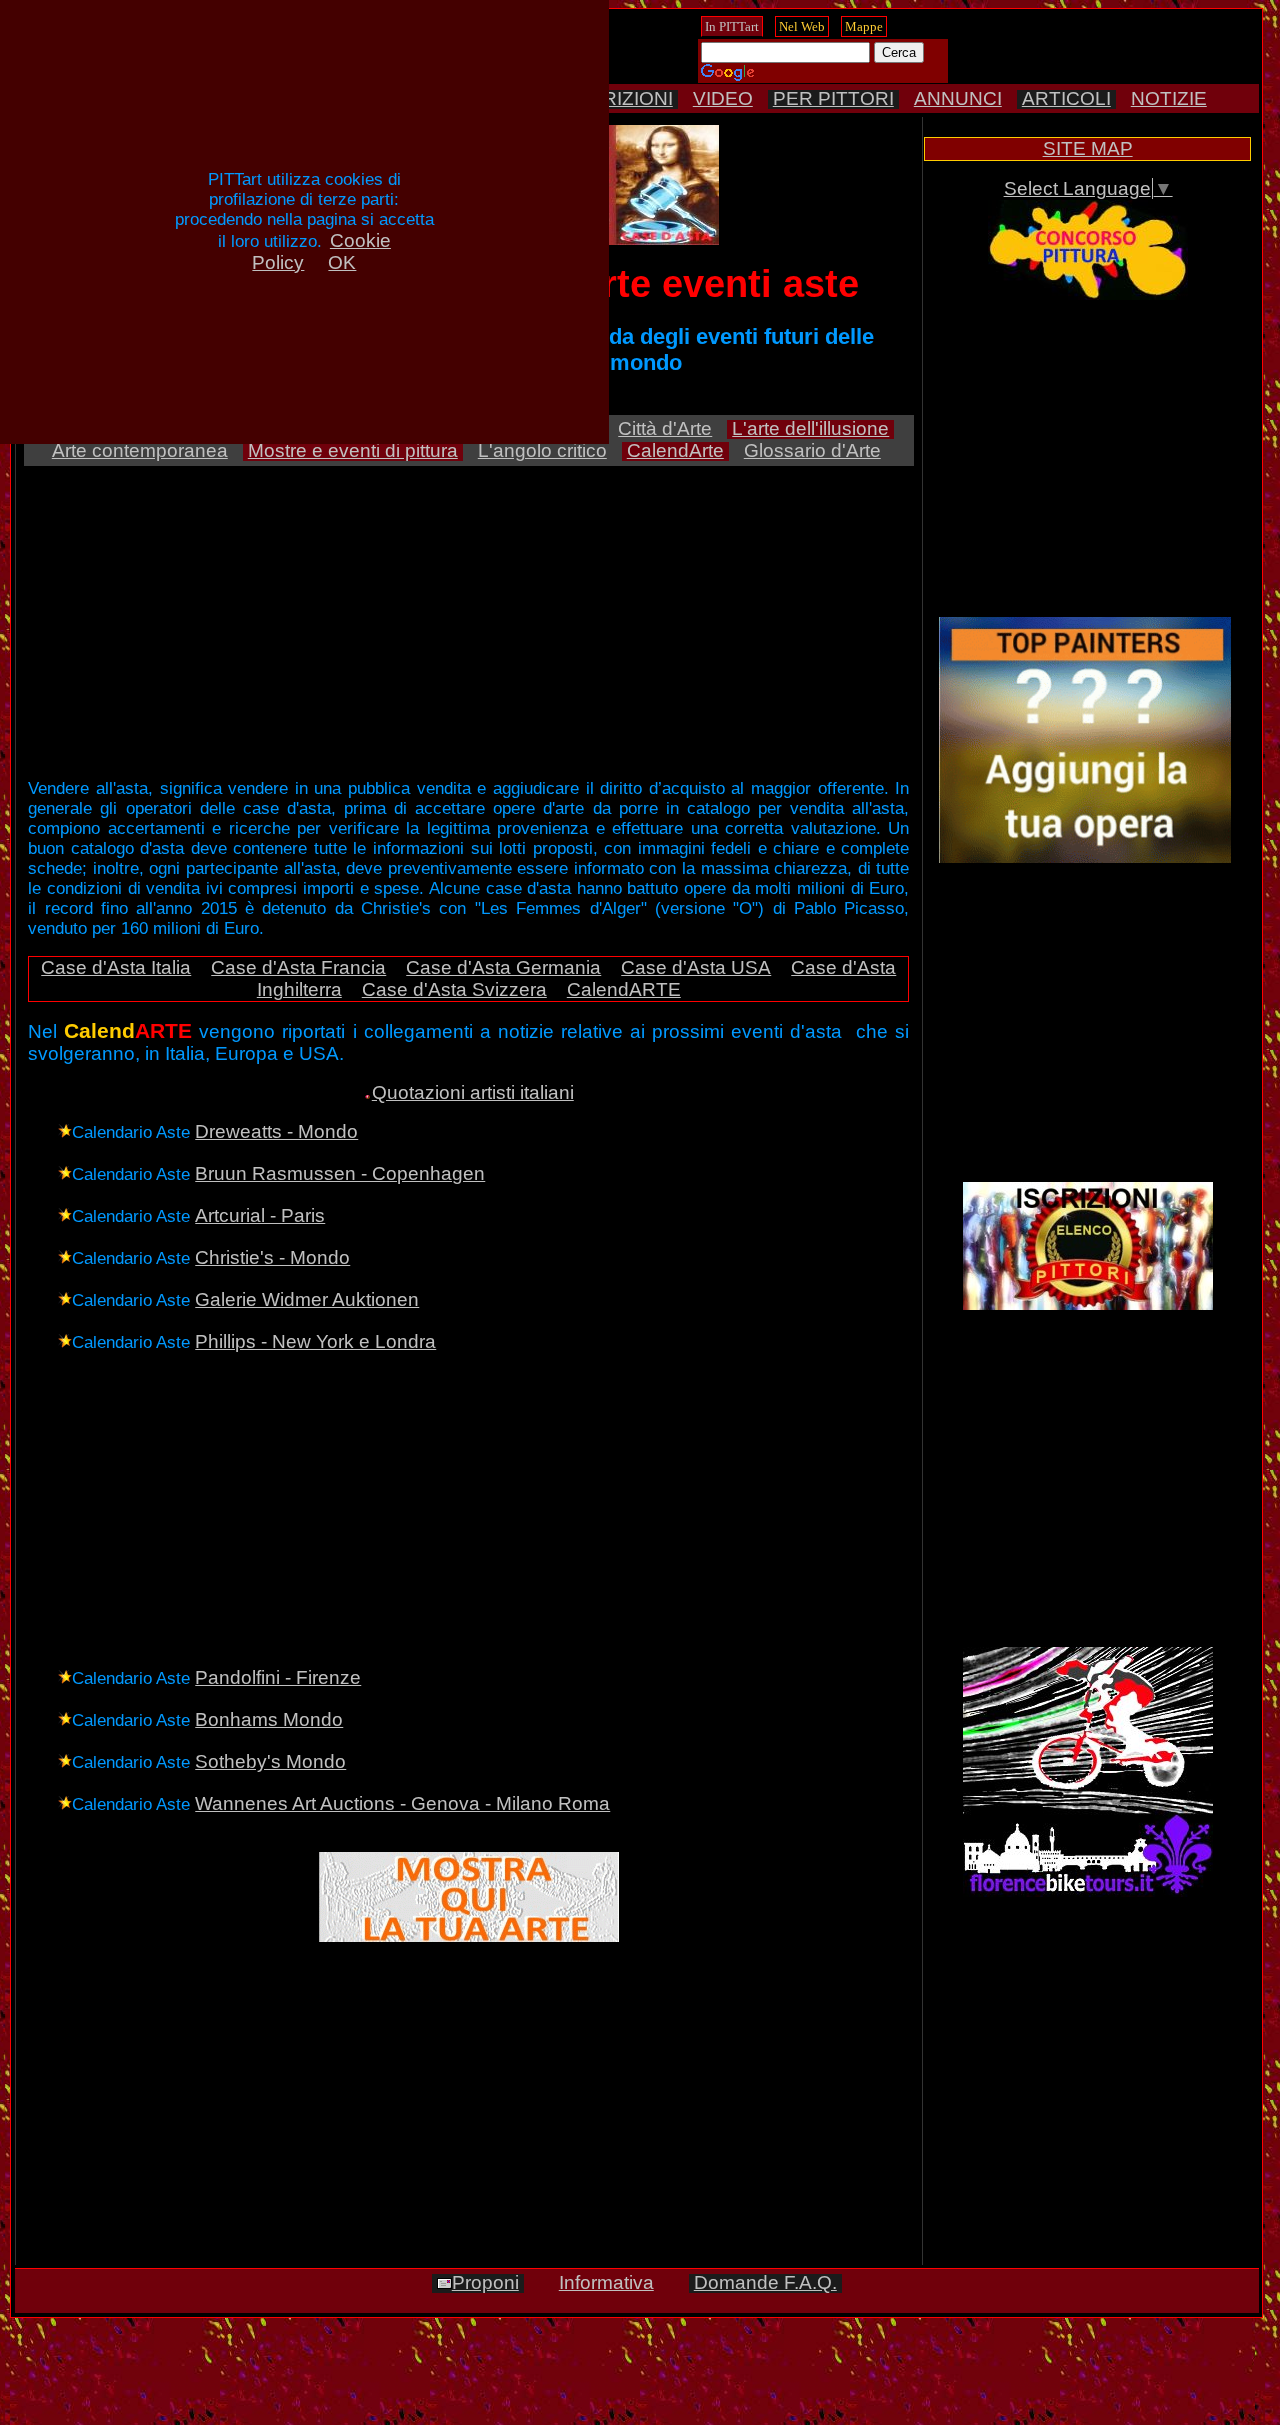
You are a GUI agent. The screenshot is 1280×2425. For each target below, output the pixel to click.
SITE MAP (1088, 148)
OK (342, 262)
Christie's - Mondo (272, 1257)
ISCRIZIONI (622, 98)
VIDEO (723, 98)
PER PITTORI (833, 98)
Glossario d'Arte (812, 450)
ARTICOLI (1066, 98)
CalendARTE (624, 989)
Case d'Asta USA (696, 967)
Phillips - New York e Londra (315, 1341)
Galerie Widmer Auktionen (307, 1299)
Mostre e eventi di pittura (353, 450)
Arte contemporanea (140, 450)
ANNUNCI (958, 98)
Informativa (606, 2282)
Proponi (485, 2282)
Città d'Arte (665, 428)
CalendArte (675, 450)
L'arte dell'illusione (810, 428)
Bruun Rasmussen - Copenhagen (340, 1173)
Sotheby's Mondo (270, 1761)
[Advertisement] (1088, 460)
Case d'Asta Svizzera (454, 989)
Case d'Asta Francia (298, 967)
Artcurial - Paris (260, 1215)
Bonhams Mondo (269, 1719)
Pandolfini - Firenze (278, 1677)
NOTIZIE (1169, 98)
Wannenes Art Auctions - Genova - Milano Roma (402, 1803)
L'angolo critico (542, 450)
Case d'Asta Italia (116, 967)
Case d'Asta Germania (503, 967)
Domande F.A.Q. (765, 2282)
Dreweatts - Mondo (276, 1131)
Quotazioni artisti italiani (473, 1092)
